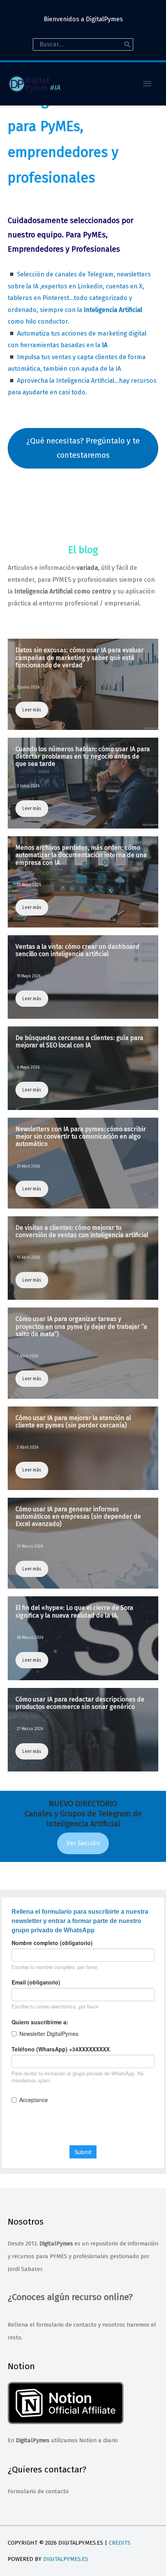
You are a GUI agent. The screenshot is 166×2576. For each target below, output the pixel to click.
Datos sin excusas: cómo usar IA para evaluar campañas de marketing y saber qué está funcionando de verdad (80, 657)
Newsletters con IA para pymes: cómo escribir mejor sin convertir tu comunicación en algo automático (81, 1136)
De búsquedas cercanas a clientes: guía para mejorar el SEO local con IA (79, 1042)
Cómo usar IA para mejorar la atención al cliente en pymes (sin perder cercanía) (73, 1422)
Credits (120, 2543)
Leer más (32, 710)
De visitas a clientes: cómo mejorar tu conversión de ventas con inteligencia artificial (82, 1231)
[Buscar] (127, 44)
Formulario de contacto (38, 2491)
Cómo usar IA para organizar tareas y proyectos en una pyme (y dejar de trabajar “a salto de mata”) (81, 1326)
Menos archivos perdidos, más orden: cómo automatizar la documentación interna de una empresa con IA (81, 855)
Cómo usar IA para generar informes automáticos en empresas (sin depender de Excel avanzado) (78, 1516)
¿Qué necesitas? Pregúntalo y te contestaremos (83, 448)
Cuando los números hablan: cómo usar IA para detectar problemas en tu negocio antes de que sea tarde (83, 756)
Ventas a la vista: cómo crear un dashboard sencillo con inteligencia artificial (77, 950)
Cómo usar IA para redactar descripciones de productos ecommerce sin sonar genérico (80, 1703)
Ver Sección (83, 1843)
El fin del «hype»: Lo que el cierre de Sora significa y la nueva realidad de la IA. (74, 1611)
